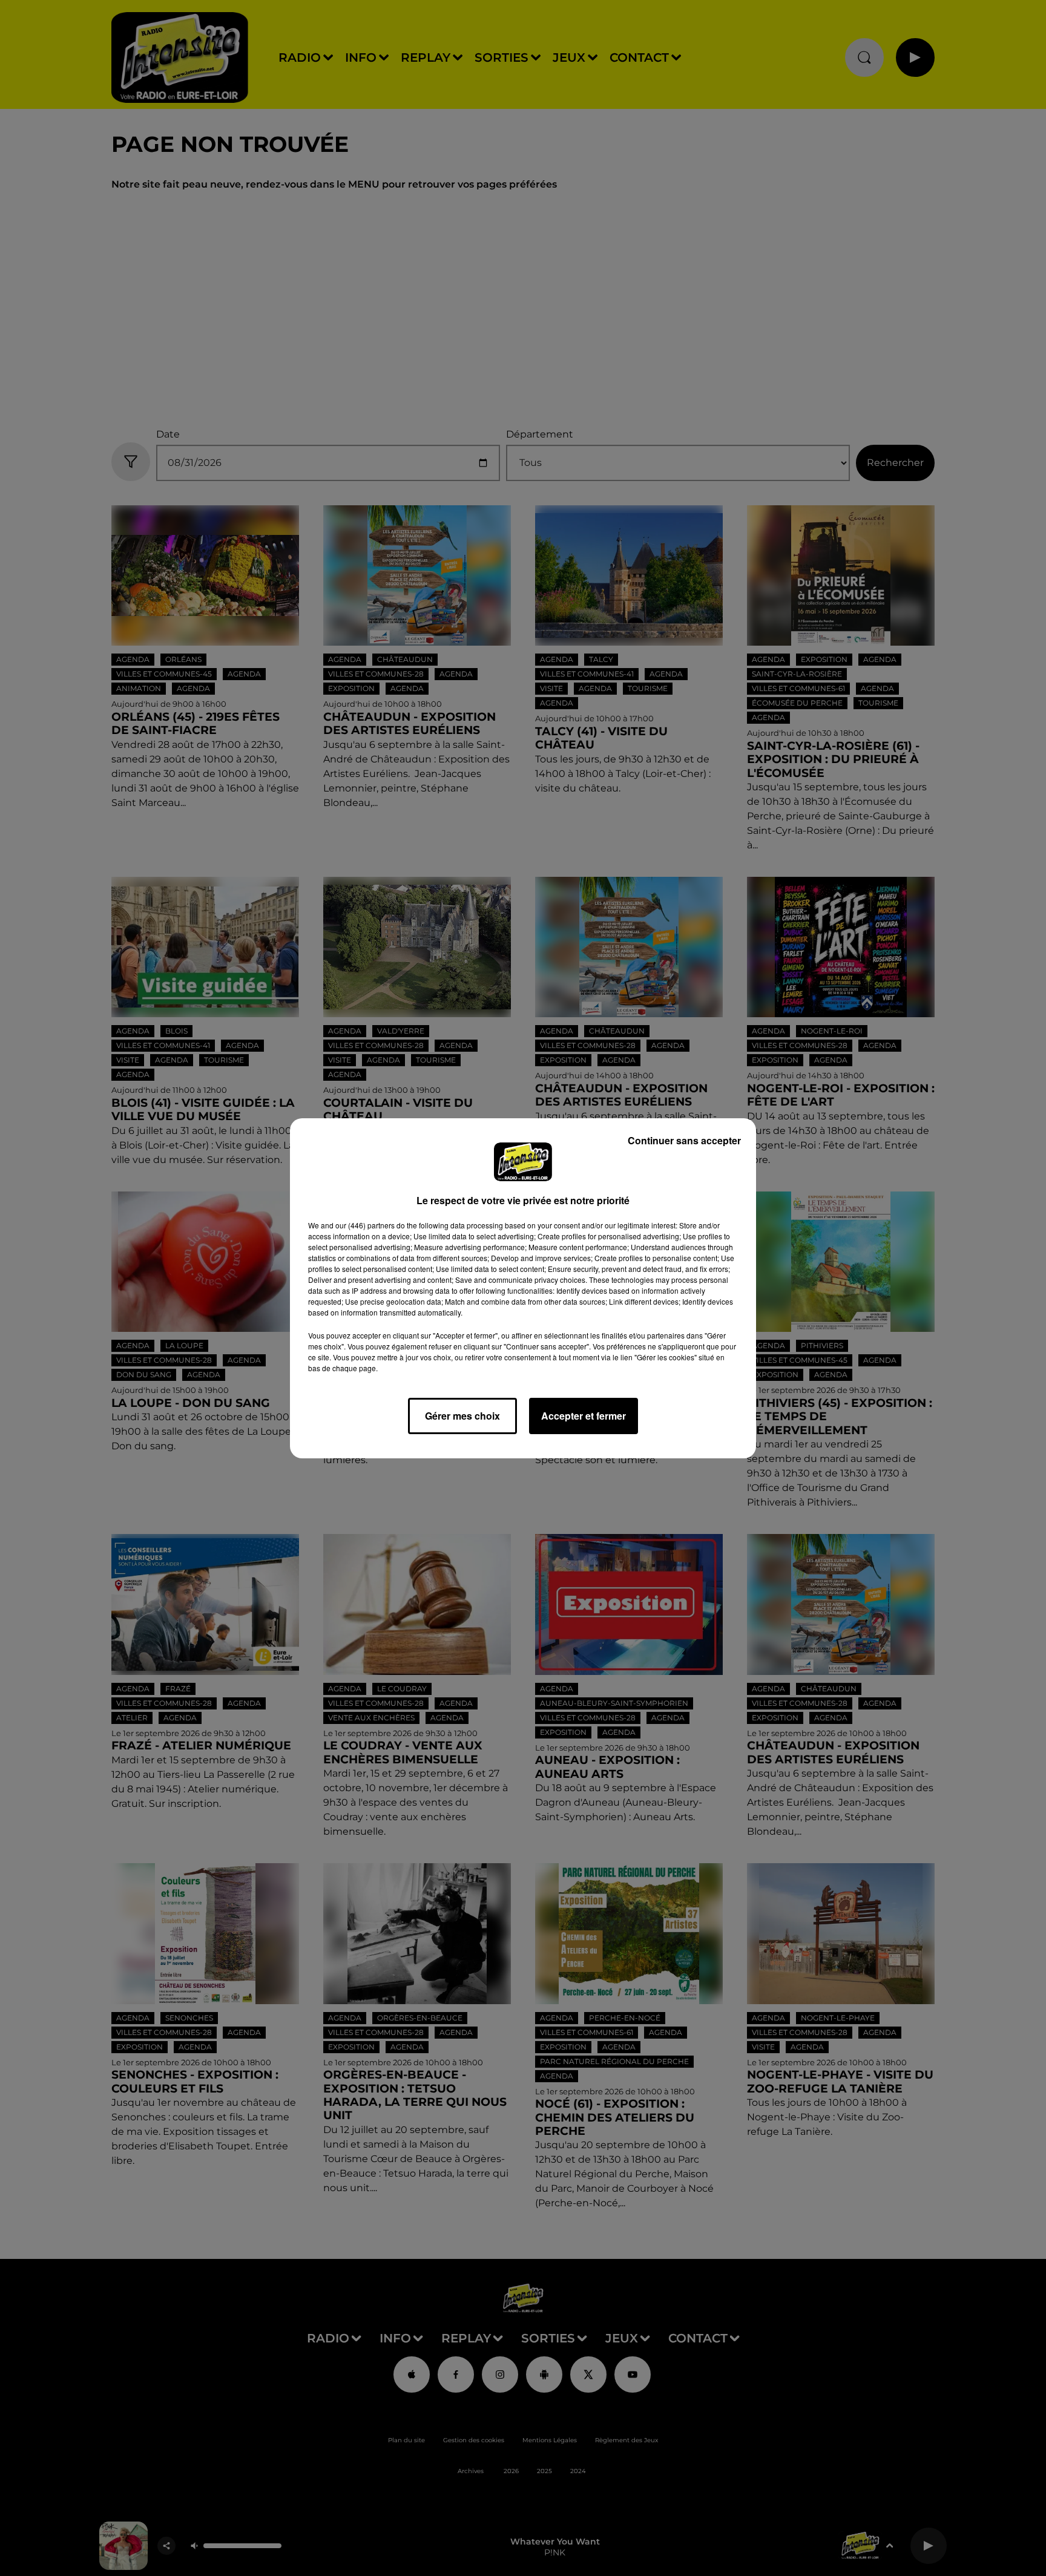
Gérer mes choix (462, 1416)
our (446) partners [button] (365, 1225)
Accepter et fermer (584, 1416)
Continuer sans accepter (684, 1140)
